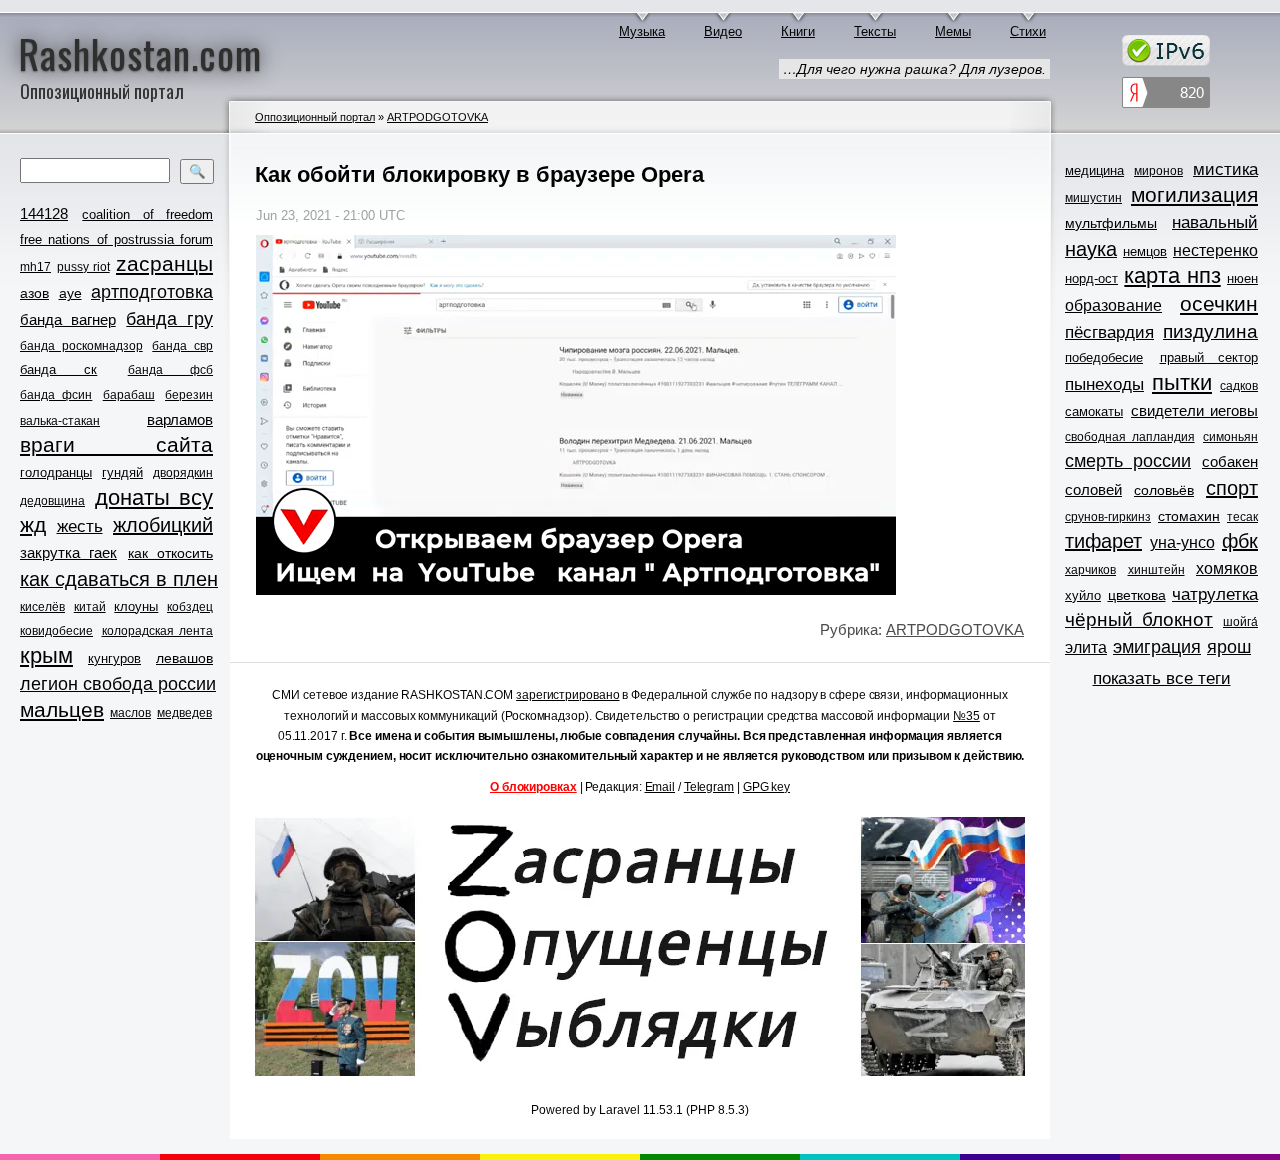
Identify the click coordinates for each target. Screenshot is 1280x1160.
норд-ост (1091, 278)
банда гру (169, 319)
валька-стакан (60, 421)
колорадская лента (158, 631)
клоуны (136, 606)
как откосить (170, 553)
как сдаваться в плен (119, 579)
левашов (184, 658)
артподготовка (152, 292)
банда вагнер (68, 319)
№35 (966, 716)
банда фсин (56, 395)
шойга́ (1240, 622)
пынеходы (1104, 384)
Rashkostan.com (140, 53)
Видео (723, 31)
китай (90, 607)
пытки (1182, 383)
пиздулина (1210, 331)
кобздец (190, 607)
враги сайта (116, 444)
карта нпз (1172, 276)
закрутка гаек (68, 552)
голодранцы (56, 472)
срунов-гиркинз (1108, 517)
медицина (1094, 170)
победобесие (1104, 357)
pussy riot (83, 267)
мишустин (1093, 198)
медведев (184, 713)
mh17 (35, 267)
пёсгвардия (1109, 332)
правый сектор (1209, 357)
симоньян (1230, 437)
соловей (1093, 489)
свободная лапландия (1130, 437)
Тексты (875, 31)
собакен (1230, 461)
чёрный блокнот (1139, 619)
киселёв (42, 607)
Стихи (1028, 31)
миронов (1158, 171)
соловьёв (1164, 490)
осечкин (1219, 303)
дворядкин (183, 473)
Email (660, 787)
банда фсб (170, 370)
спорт (1232, 488)
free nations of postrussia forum (116, 239)
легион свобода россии (118, 684)
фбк (1240, 541)
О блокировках (533, 787)
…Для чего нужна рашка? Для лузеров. (914, 69)
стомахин (1189, 516)
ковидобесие (56, 631)
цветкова (1137, 595)
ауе (70, 293)
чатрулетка (1215, 594)
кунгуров (114, 658)
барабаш (129, 395)
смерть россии (1128, 461)
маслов (130, 713)
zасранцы (164, 263)
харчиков (1090, 570)
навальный (1215, 222)
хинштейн (1156, 570)
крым (46, 656)
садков (1239, 386)
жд (33, 524)
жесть (80, 526)
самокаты (1094, 411)
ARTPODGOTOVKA (437, 117)
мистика (1225, 169)
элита (1086, 647)
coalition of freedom (147, 214)
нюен (1242, 278)
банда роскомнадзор (81, 346)
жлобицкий (163, 525)
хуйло (1083, 595)
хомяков (1227, 568)
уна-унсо (1182, 542)
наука (1091, 249)
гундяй (122, 472)
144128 (44, 213)
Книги (798, 31)
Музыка (642, 31)
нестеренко (1215, 250)
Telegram (709, 787)
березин (189, 395)
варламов (180, 419)
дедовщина (52, 501)
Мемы (953, 31)
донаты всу (154, 498)
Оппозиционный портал (315, 117)
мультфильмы (1111, 223)
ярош (1229, 647)
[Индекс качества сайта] (1166, 95)
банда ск (58, 369)
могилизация (1194, 194)
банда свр (182, 346)
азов (34, 293)
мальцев (62, 709)
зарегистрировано (567, 695)
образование (1113, 305)
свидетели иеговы (1194, 410)
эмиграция (1157, 647)
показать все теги (1162, 678)
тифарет (1103, 541)
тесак (1242, 517)
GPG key (766, 787)
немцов (1145, 251)
